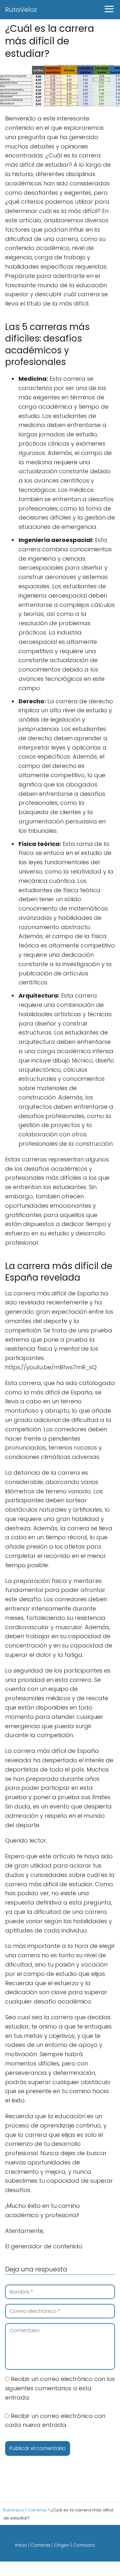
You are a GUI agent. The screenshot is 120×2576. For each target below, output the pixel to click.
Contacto (84, 2545)
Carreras (40, 2545)
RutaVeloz (21, 10)
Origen (62, 2545)
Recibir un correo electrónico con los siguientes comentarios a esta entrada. (60, 2388)
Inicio (21, 2545)
